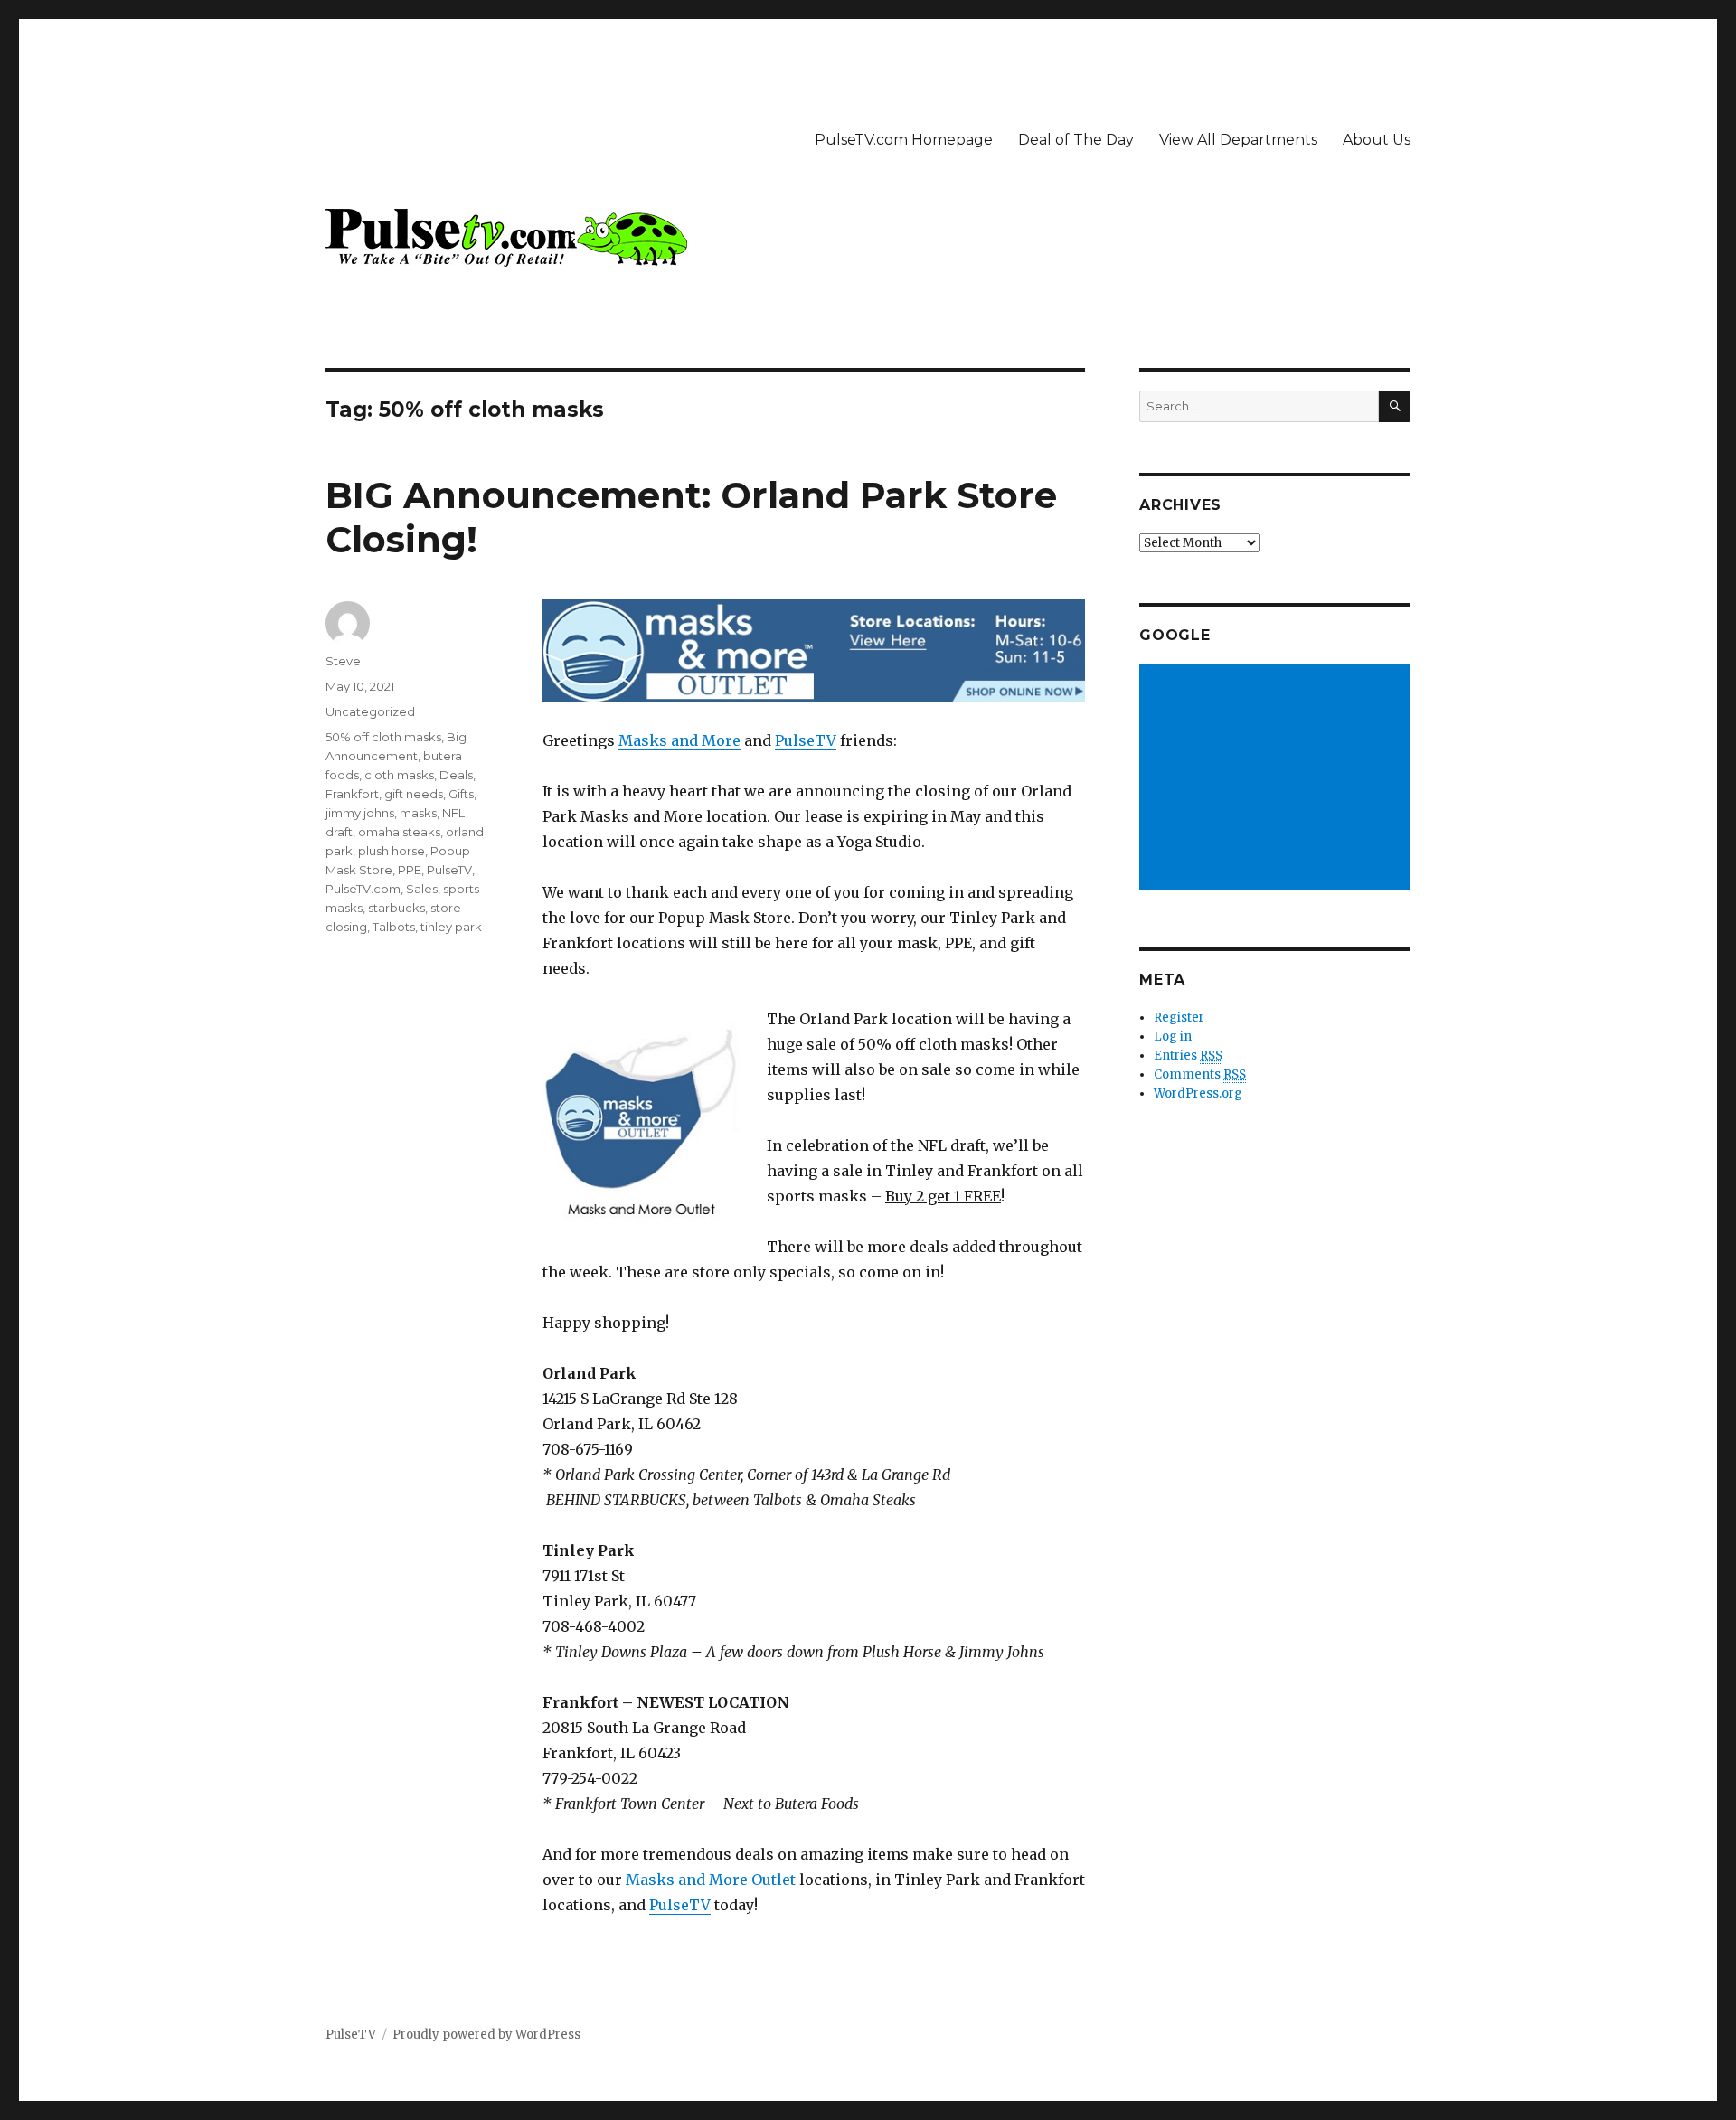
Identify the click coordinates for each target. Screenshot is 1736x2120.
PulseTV (806, 740)
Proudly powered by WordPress (486, 2035)
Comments (1200, 1074)
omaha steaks (399, 832)
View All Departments (1238, 140)
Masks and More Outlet (711, 1880)
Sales (422, 889)
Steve (343, 661)
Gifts (461, 794)
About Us (1377, 140)
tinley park (451, 927)
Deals (456, 775)
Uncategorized (370, 711)
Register (1179, 1018)
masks (418, 813)
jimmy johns (360, 813)
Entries (1188, 1055)
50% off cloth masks (383, 737)
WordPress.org (1198, 1093)
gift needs (414, 794)
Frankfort (352, 794)
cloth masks (399, 775)
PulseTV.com (363, 889)
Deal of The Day (1076, 140)
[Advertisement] (1278, 778)
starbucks (396, 908)
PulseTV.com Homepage (904, 140)
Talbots (394, 927)
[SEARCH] (1395, 406)
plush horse (392, 851)
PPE (410, 870)
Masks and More (679, 740)
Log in (1173, 1036)
